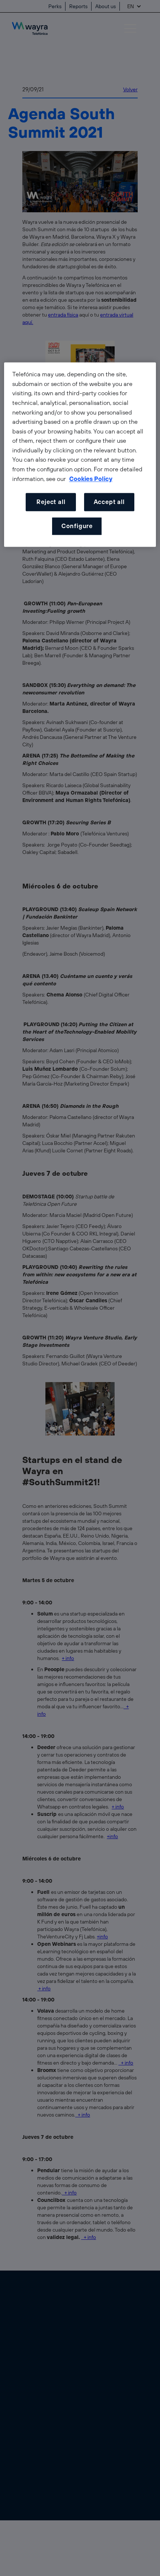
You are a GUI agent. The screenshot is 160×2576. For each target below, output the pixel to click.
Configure (77, 526)
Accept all (109, 502)
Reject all (51, 502)
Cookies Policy (91, 479)
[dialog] (80, 455)
